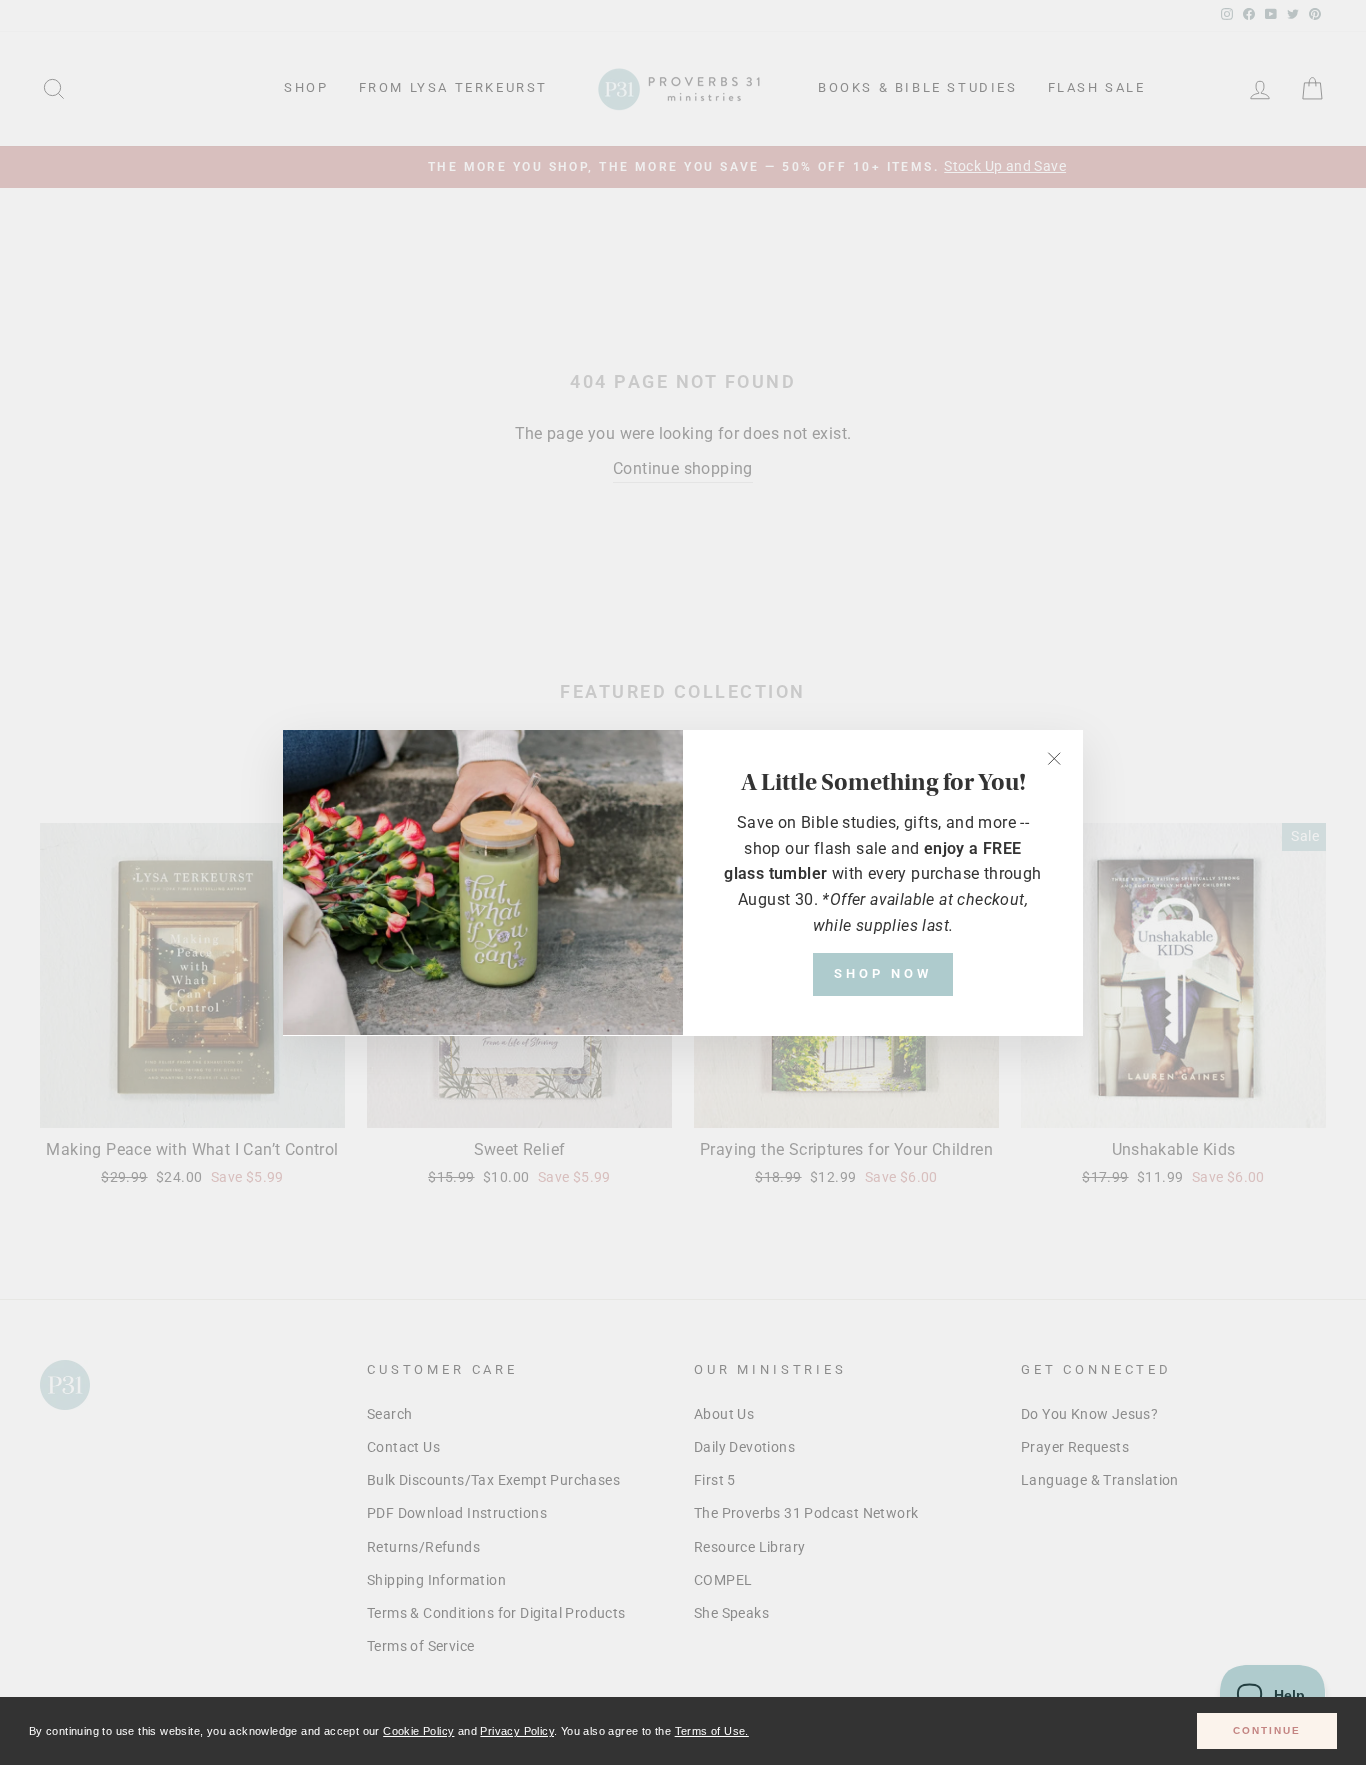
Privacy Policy (517, 1731)
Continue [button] (1267, 1730)
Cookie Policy (418, 1731)
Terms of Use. (712, 1731)
